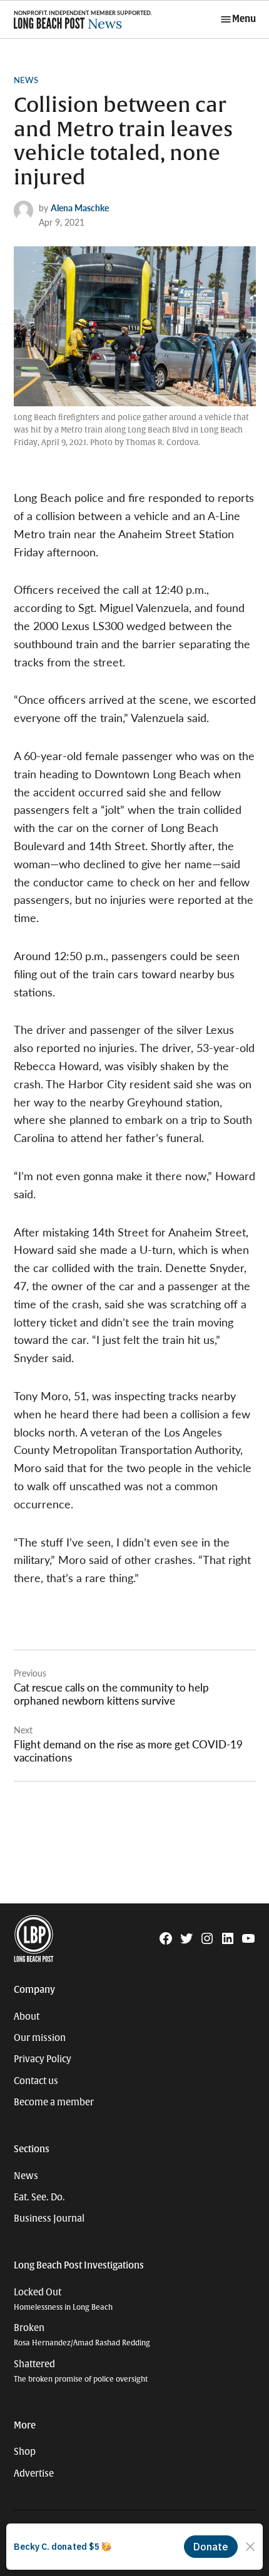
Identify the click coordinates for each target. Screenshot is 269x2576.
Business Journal (49, 2218)
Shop (25, 2452)
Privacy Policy (43, 2059)
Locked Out (63, 2299)
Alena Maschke (80, 208)
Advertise (34, 2473)
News (26, 80)
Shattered (81, 2371)
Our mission (40, 2038)
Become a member (54, 2102)
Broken (82, 2335)
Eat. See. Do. (39, 2197)
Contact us (36, 2081)
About (27, 2017)
